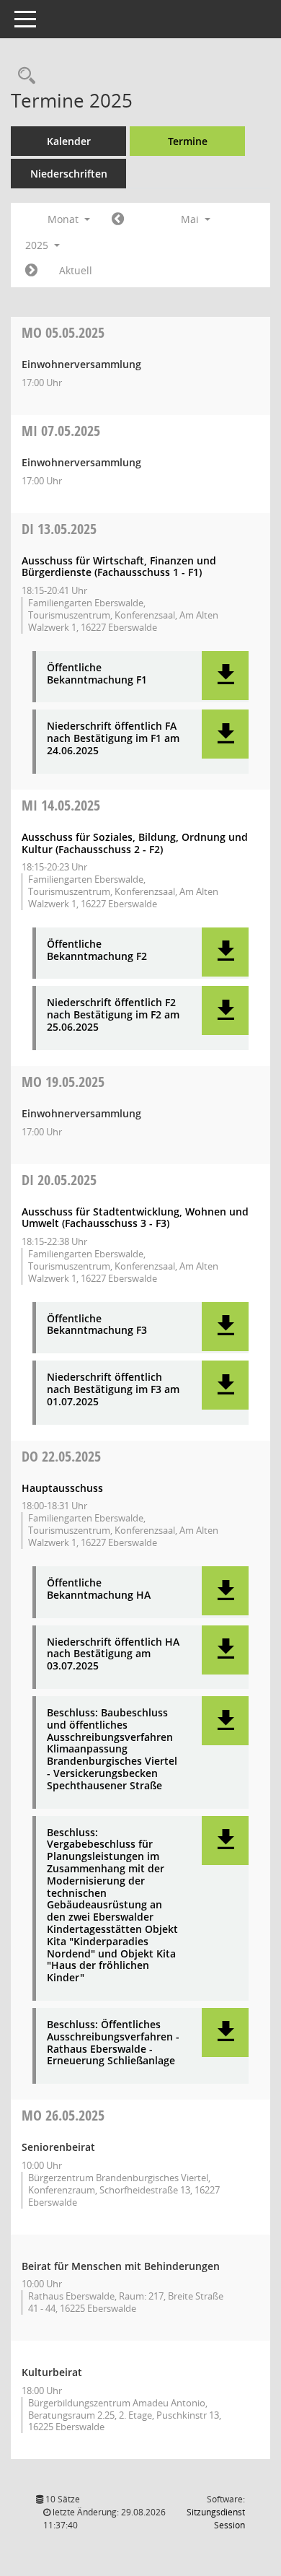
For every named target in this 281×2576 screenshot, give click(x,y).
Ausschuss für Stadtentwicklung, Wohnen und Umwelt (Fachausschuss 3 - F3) (135, 1218)
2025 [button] (38, 245)
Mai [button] (191, 219)
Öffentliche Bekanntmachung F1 (97, 674)
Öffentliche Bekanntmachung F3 (97, 1325)
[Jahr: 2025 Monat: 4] (118, 219)
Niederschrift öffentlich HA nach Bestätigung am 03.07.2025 (113, 1654)
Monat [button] (64, 219)
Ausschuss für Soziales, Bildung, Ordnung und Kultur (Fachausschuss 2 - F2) (135, 843)
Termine (188, 141)
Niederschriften (69, 174)
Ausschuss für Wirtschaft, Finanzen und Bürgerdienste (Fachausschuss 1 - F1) (119, 567)
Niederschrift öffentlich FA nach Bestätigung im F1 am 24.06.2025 (113, 738)
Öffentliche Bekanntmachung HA (99, 1589)
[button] (225, 676)
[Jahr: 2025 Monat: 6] (31, 271)
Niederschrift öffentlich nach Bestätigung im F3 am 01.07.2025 (113, 1389)
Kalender (69, 141)
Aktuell (76, 270)
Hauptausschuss (62, 1488)
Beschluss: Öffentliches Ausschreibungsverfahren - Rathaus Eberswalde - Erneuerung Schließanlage (113, 2043)
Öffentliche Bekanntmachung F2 (97, 951)
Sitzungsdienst (216, 2519)
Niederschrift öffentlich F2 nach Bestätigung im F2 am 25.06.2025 (113, 1015)
